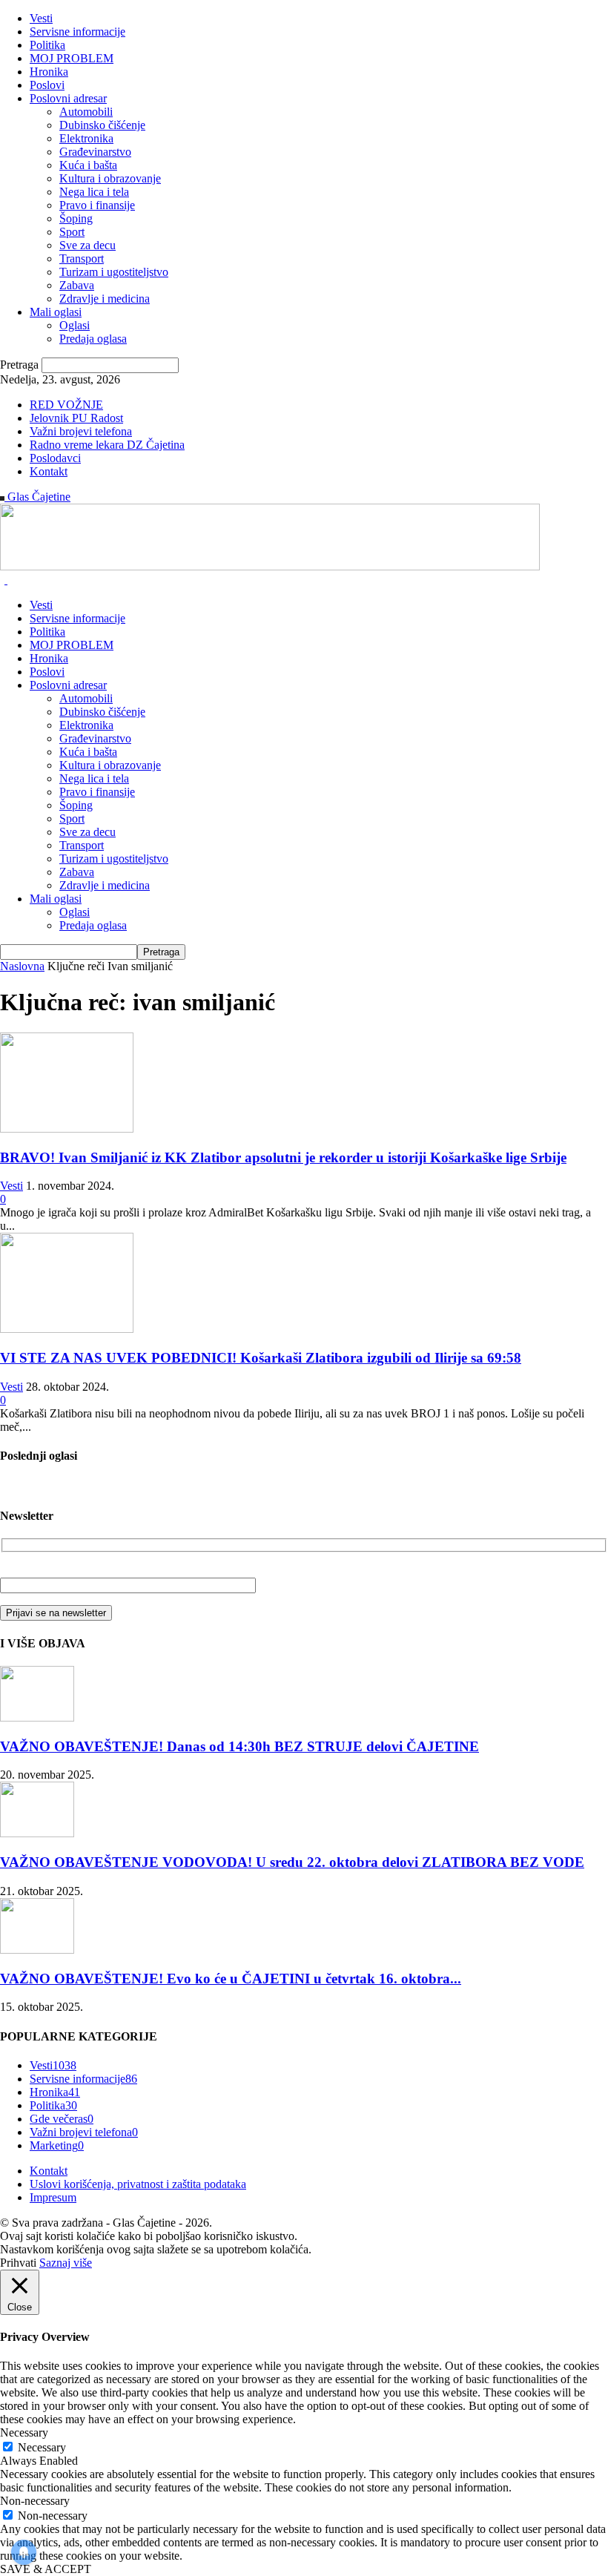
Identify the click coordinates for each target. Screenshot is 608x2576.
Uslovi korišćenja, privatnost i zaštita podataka (138, 2184)
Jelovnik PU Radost (76, 418)
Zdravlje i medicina (105, 299)
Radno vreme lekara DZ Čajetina (107, 445)
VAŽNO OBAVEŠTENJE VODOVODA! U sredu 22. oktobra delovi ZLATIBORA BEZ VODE (292, 1862)
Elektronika (86, 138)
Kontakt (49, 471)
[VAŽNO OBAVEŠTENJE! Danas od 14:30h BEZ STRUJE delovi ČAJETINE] (37, 1717)
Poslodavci (55, 458)
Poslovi (47, 85)
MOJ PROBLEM (72, 58)
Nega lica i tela (94, 192)
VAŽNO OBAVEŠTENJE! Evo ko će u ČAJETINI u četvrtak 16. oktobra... (231, 1979)
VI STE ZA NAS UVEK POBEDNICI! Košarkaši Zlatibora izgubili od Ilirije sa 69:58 (261, 1358)
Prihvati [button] (18, 2263)
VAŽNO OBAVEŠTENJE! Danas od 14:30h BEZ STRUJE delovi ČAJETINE (239, 1746)
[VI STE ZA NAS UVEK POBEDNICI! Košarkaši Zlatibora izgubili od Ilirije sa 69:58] (67, 1329)
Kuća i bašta (88, 165)
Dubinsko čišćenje (102, 125)
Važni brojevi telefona (81, 431)
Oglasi (75, 325)
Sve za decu (87, 245)
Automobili (86, 112)
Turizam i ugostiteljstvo (114, 272)
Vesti (41, 18)
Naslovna (22, 966)
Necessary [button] (24, 2432)
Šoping (76, 218)
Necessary (42, 2447)
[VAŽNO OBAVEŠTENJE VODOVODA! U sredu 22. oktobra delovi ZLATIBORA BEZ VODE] (37, 1833)
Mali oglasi (56, 312)
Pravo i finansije (97, 205)
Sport (72, 232)
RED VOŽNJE (66, 405)
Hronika (49, 72)
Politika (47, 45)
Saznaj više (66, 2263)
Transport (82, 258)
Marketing (57, 2145)
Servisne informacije (77, 32)
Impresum (53, 2197)
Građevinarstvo (95, 152)
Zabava (77, 285)
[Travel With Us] (270, 566)
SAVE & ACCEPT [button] (46, 2569)
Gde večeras (62, 2119)
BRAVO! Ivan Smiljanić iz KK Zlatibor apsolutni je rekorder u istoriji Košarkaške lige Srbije (283, 1157)
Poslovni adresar (68, 98)
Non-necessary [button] (35, 2501)
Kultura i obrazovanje (110, 178)
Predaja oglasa (93, 339)
